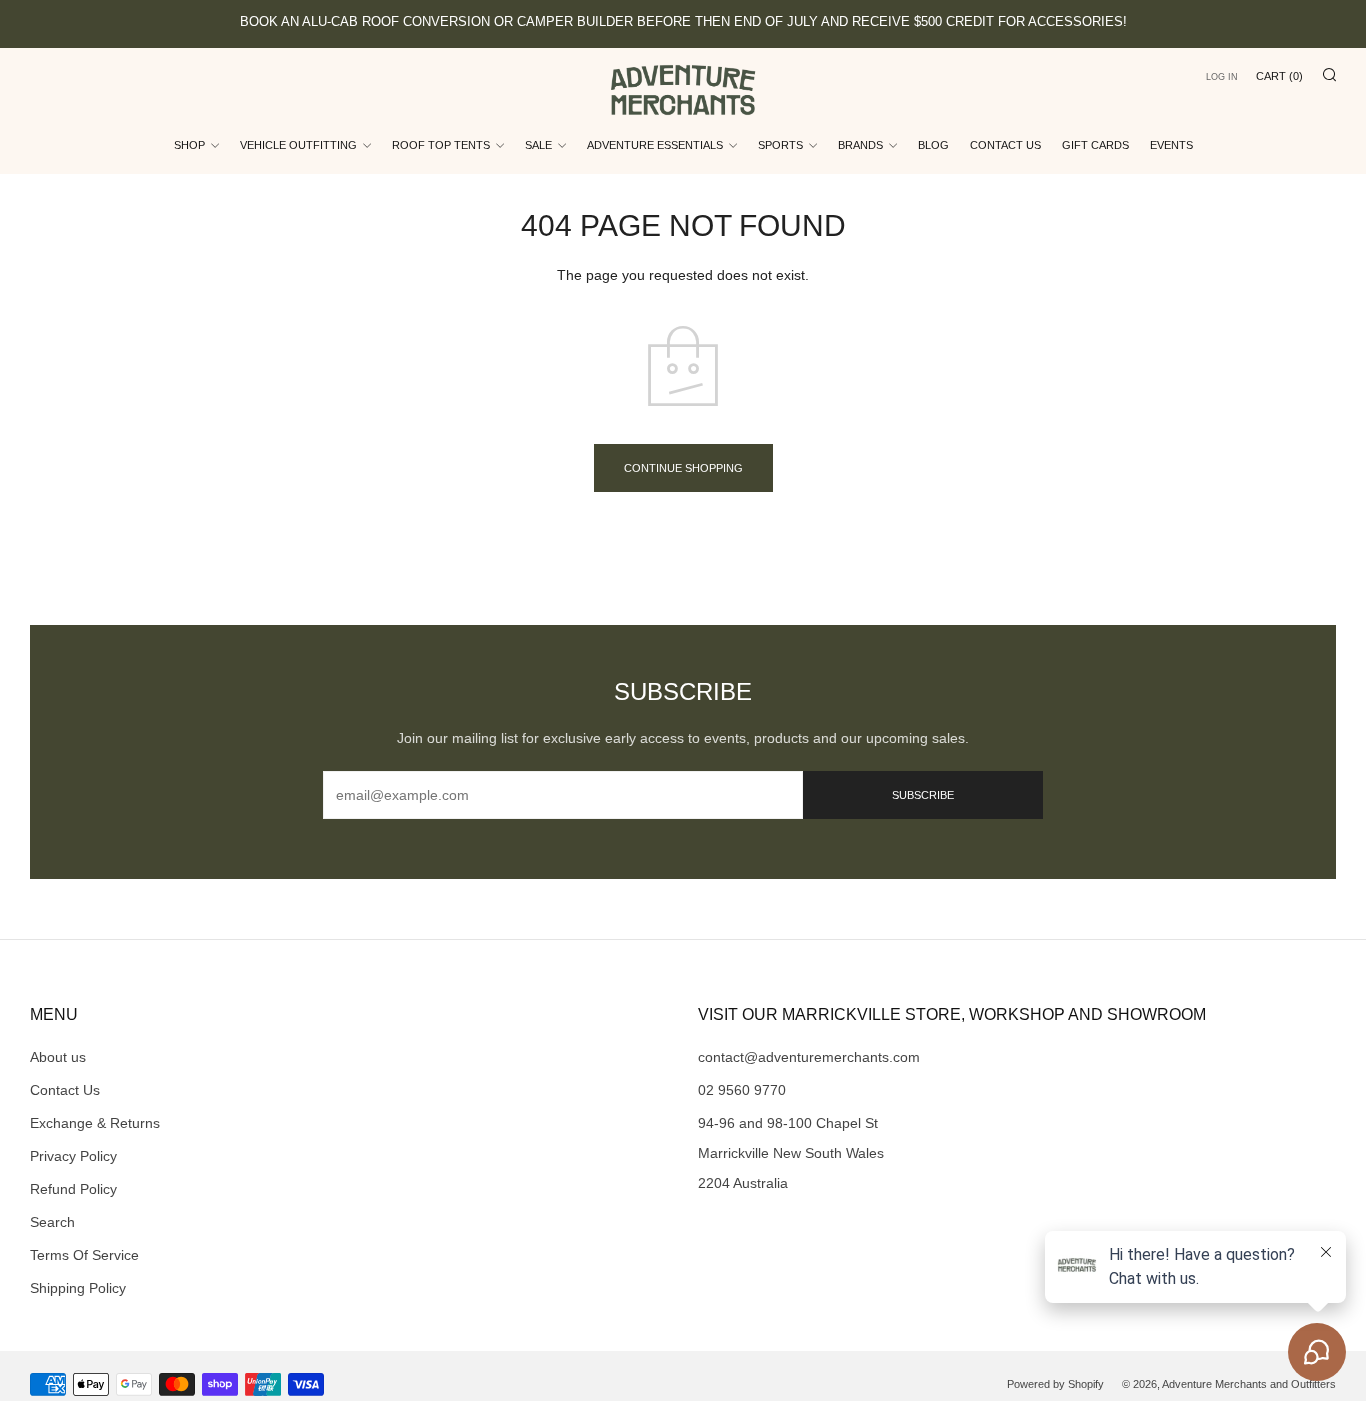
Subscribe (923, 795)
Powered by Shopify (1055, 1384)
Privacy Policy (73, 1156)
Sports (780, 145)
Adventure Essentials (655, 145)
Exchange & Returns (95, 1123)
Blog (933, 145)
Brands (860, 145)
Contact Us (1005, 145)
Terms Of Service (84, 1255)
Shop (189, 145)
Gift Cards (1095, 145)
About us (58, 1057)
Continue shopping (683, 468)
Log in (1222, 77)
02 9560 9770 (742, 1090)
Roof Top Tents (441, 145)
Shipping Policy (78, 1288)
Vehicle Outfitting (298, 145)
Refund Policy (73, 1189)
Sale (538, 145)
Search (52, 1222)
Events (1171, 145)
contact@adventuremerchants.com (809, 1057)
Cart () (1279, 76)
